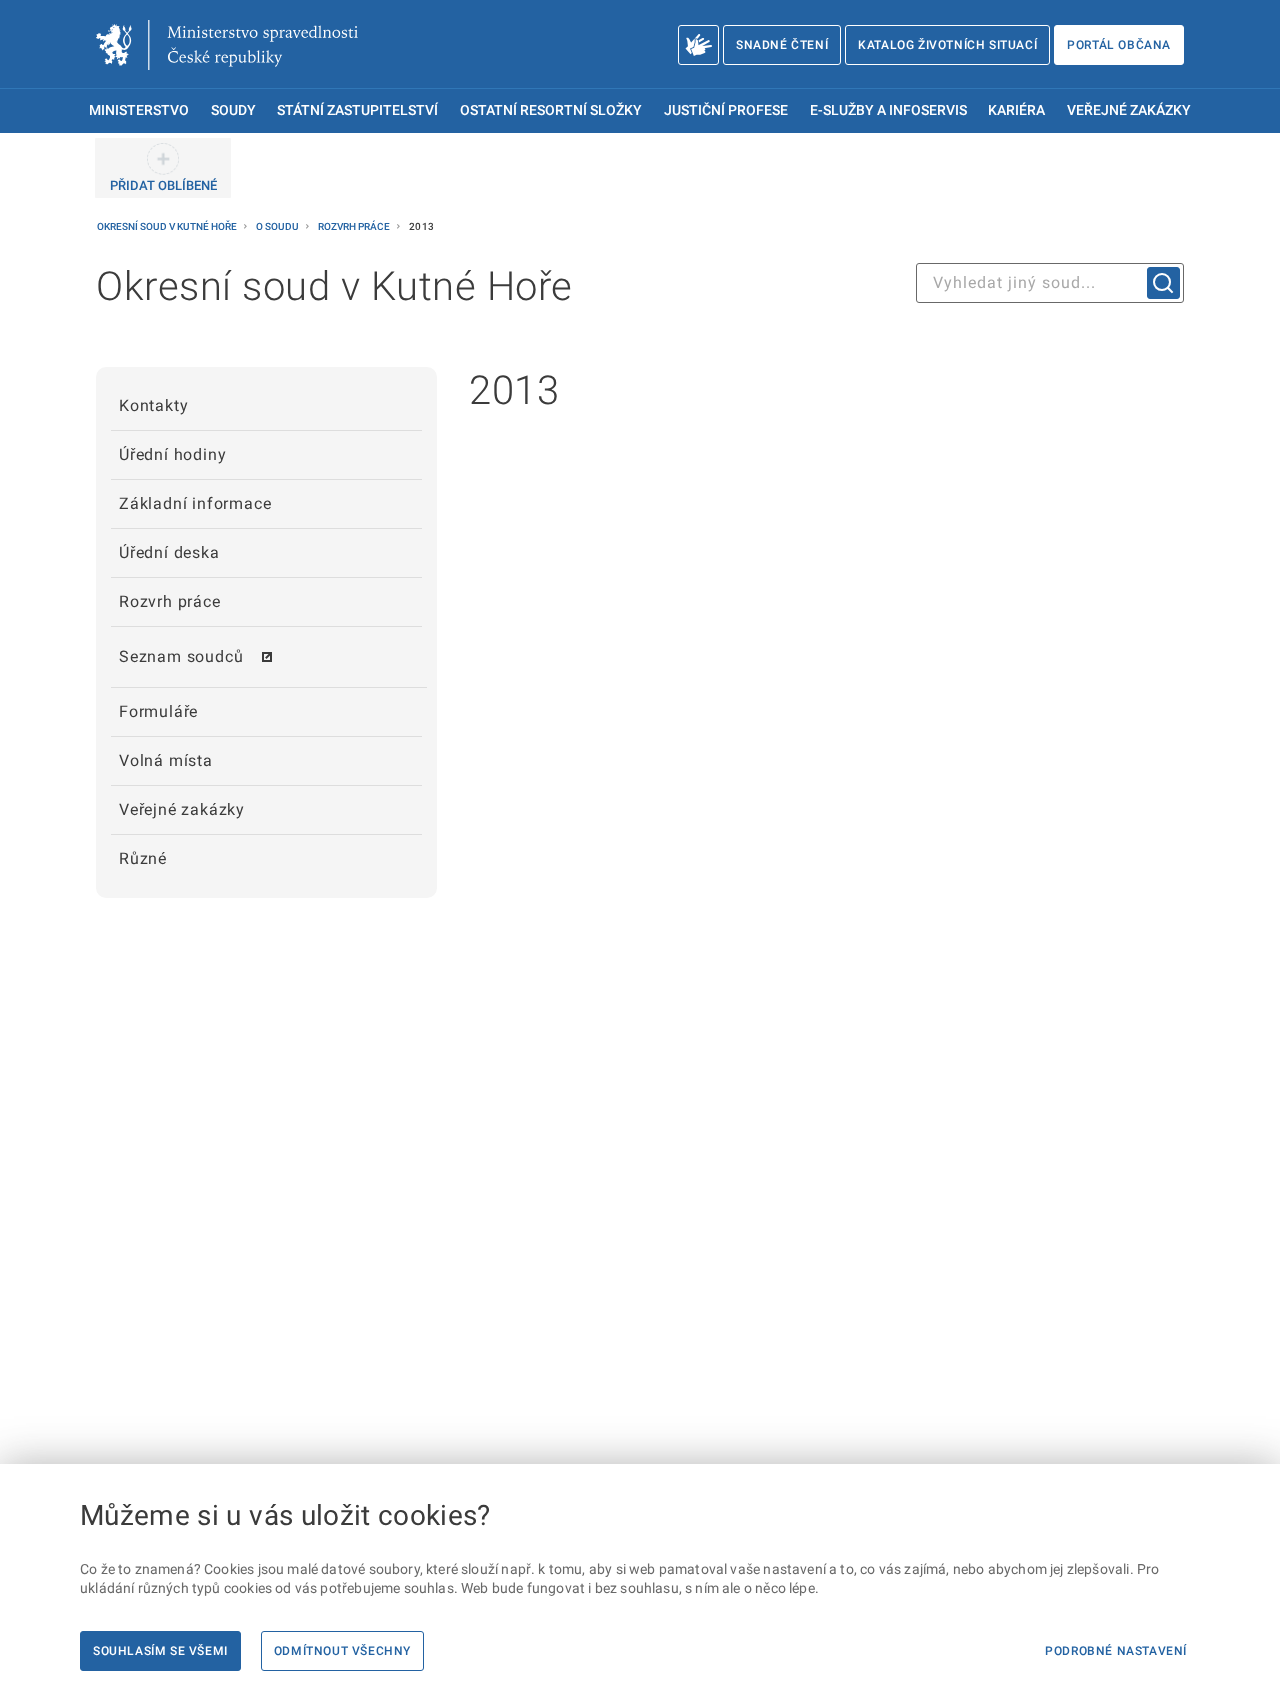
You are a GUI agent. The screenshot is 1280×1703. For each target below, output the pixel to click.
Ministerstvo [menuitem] (139, 110)
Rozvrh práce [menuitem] (170, 601)
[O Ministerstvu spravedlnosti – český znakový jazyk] (698, 45)
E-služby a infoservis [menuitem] (888, 110)
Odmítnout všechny (342, 1651)
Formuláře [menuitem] (158, 711)
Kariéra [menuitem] (1016, 110)
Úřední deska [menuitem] (169, 552)
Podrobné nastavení (1116, 1651)
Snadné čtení (782, 45)
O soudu (278, 226)
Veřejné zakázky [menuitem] (1129, 110)
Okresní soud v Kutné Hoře (168, 226)
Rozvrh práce (355, 226)
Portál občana (1119, 45)
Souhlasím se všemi (160, 1651)
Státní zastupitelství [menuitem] (357, 110)
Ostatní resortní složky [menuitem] (551, 110)
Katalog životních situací (947, 45)
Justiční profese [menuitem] (726, 110)
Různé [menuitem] (143, 858)
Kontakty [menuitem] (153, 405)
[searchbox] (1050, 283)
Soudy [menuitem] (233, 110)
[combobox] (1050, 283)
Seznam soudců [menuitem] (181, 656)
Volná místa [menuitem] (166, 760)
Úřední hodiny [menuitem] (172, 454)
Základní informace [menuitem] (195, 503)
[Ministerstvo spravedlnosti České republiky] (227, 45)
